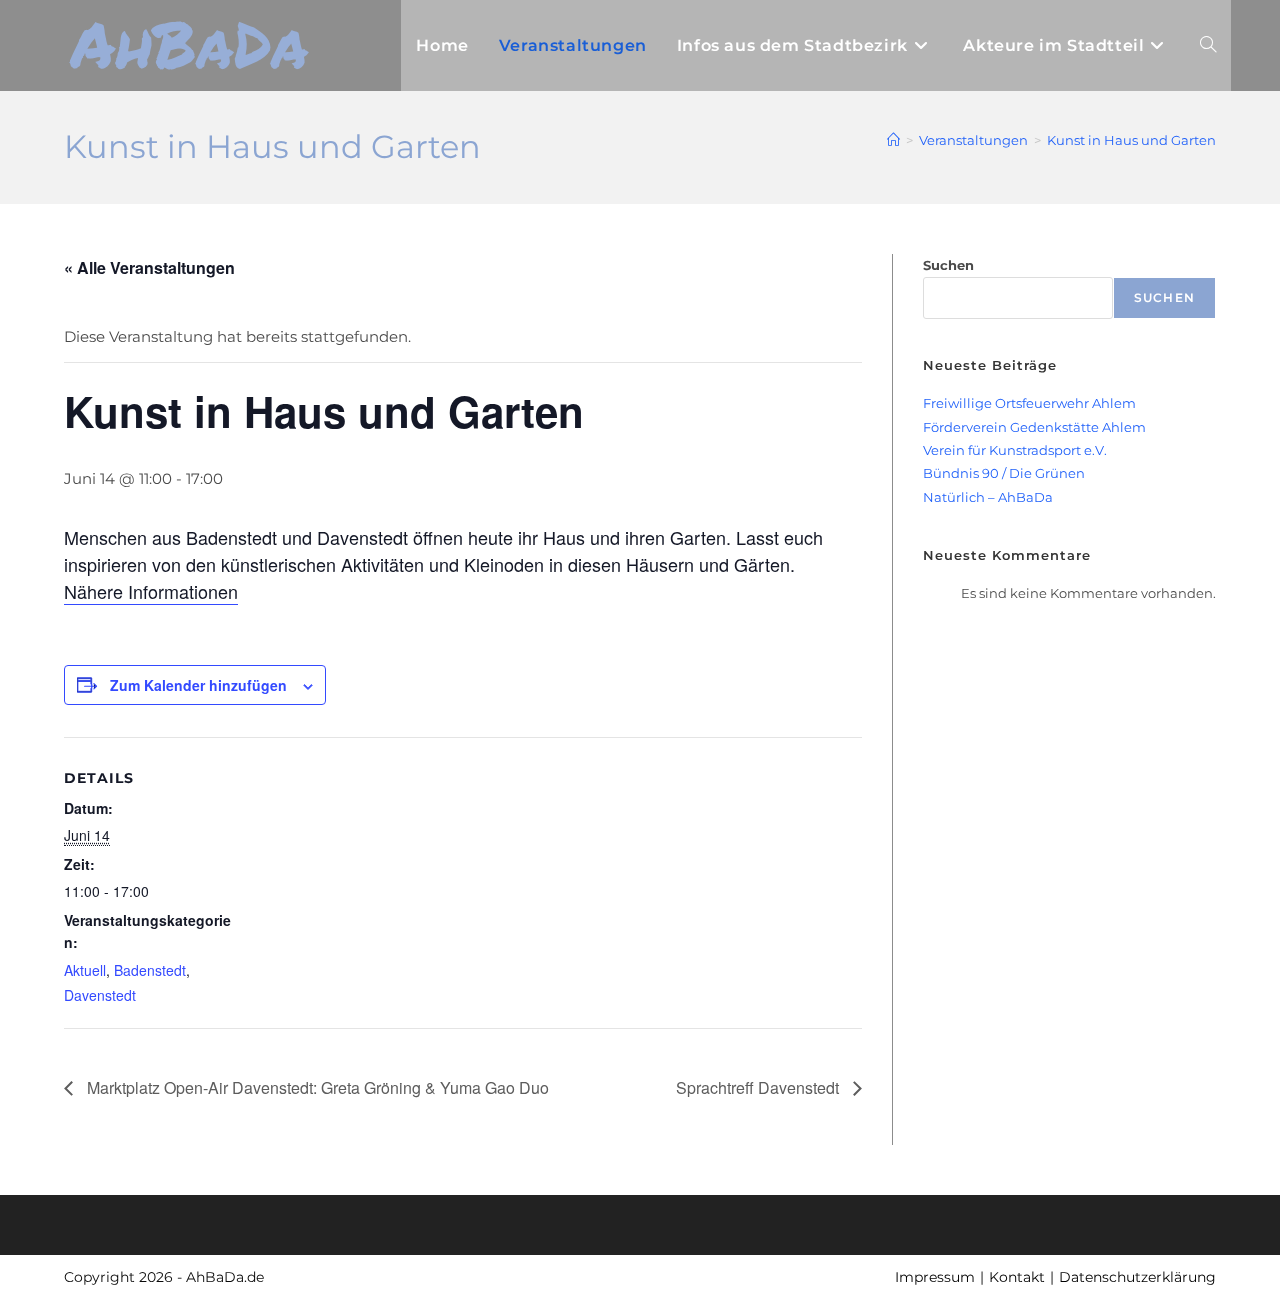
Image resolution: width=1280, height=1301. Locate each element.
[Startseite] (893, 140)
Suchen (948, 265)
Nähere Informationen (151, 591)
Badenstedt (150, 970)
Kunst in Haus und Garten (1131, 140)
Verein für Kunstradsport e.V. (1015, 450)
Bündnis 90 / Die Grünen (1004, 473)
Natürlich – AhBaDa (988, 497)
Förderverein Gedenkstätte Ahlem (1034, 427)
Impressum (935, 1277)
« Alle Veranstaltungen (149, 267)
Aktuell (85, 970)
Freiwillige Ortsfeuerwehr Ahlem (1029, 403)
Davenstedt (100, 995)
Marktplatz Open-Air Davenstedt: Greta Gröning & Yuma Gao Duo (316, 1087)
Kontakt (1017, 1277)
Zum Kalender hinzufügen (198, 685)
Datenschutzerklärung (1137, 1277)
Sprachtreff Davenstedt (759, 1087)
